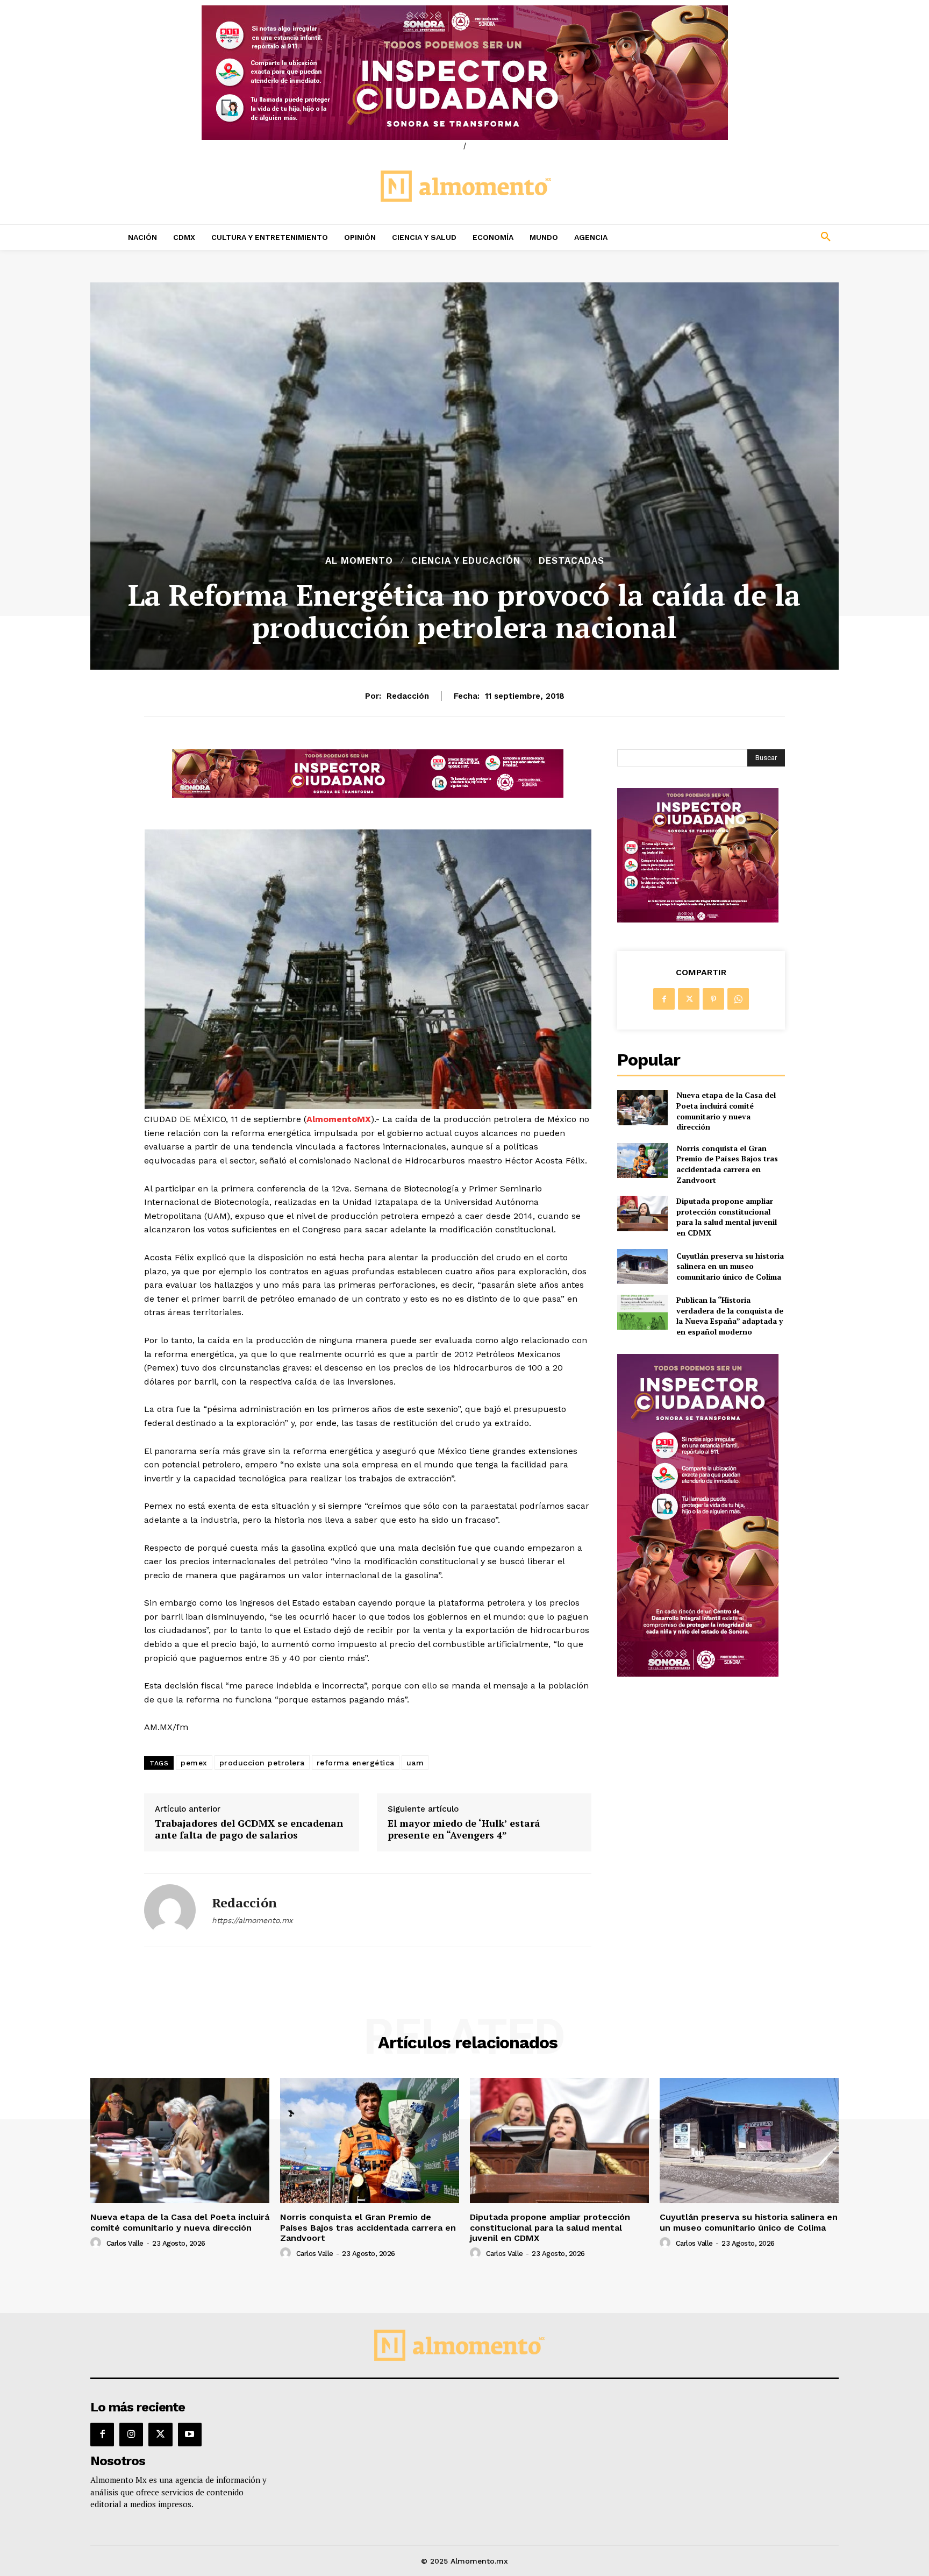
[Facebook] (664, 999)
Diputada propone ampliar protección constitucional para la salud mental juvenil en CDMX (727, 1217)
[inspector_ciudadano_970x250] (464, 73)
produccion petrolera (262, 1763)
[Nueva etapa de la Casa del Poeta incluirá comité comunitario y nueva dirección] (642, 1107)
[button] (755, 237)
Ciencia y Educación (466, 561)
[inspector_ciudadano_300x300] (698, 920)
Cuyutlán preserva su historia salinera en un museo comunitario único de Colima (730, 1266)
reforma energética (356, 1763)
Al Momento (359, 561)
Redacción (408, 696)
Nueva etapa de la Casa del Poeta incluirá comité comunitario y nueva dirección (726, 1111)
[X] (689, 999)
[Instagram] (131, 2435)
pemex (194, 1763)
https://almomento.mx (252, 1920)
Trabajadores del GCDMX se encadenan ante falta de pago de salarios (249, 1829)
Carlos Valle (125, 2243)
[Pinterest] (713, 999)
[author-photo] (97, 2243)
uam (415, 1763)
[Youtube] (190, 2435)
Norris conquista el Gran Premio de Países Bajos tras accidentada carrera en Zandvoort (727, 1164)
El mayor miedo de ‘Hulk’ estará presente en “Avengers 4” (464, 1829)
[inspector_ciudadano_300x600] (698, 1674)
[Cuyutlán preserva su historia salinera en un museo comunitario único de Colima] (642, 1266)
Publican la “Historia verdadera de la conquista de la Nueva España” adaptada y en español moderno (730, 1316)
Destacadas (571, 561)
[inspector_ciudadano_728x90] (368, 795)
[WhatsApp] (738, 999)
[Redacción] (170, 1910)
